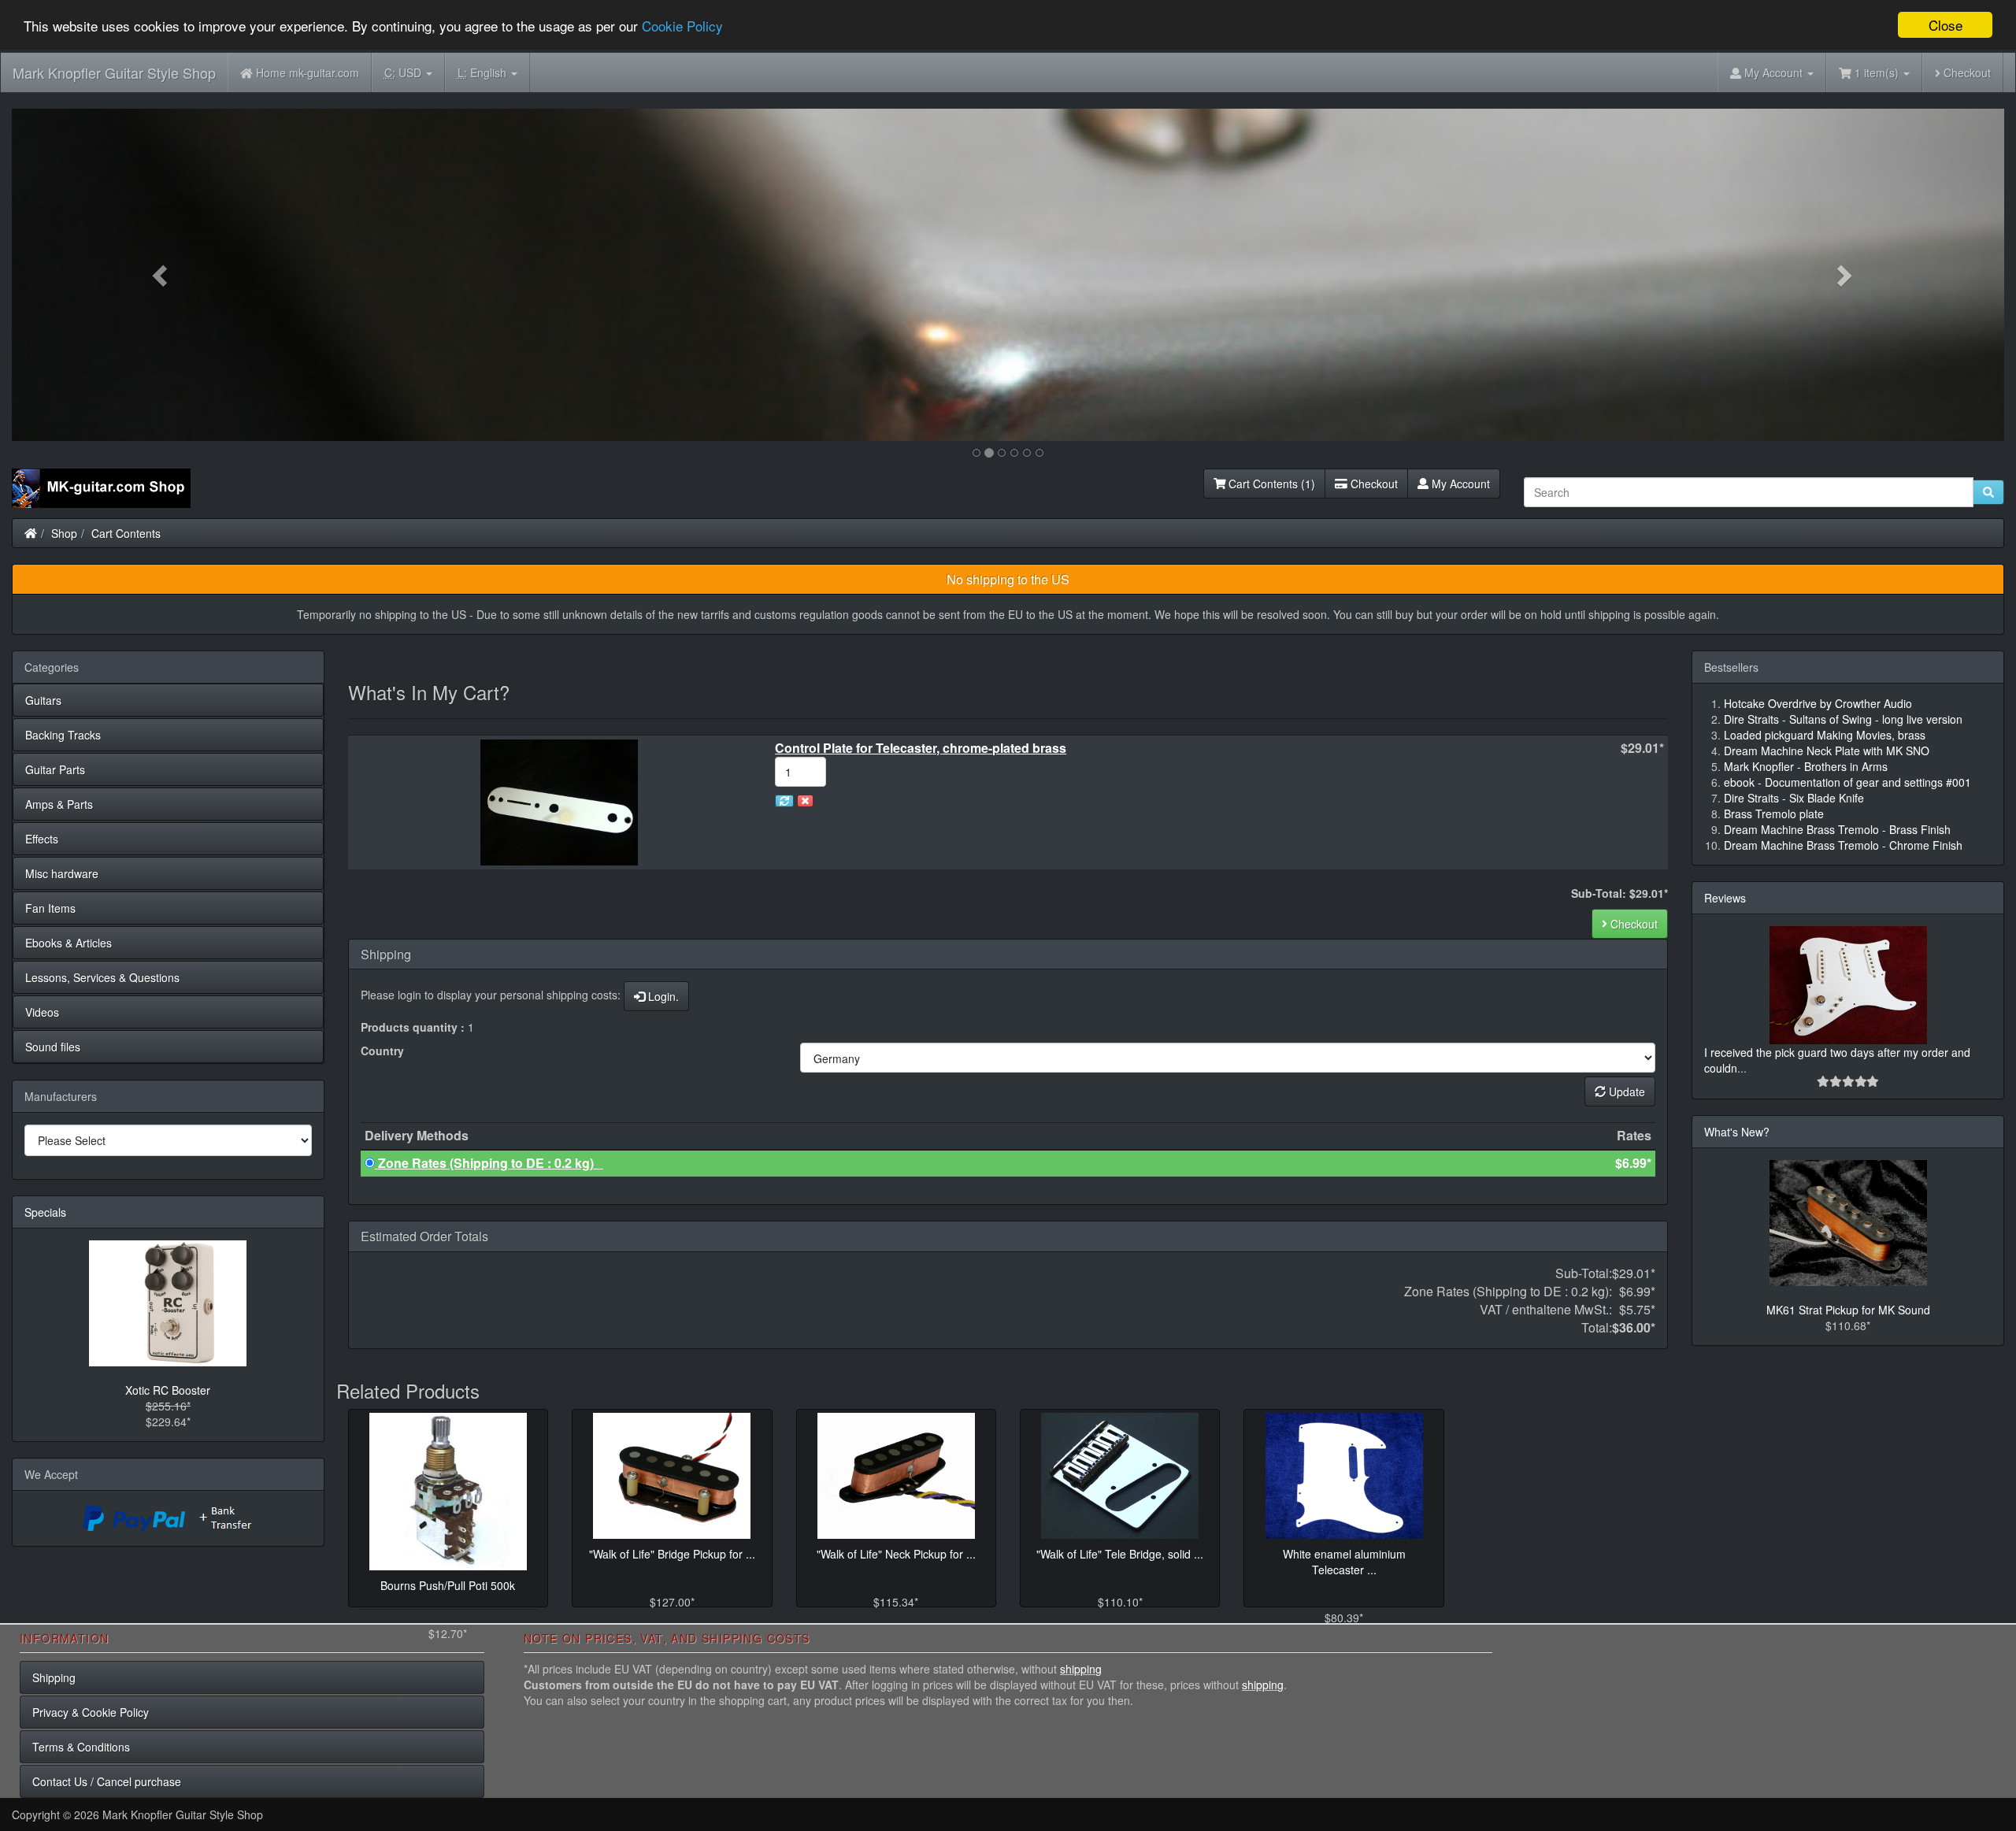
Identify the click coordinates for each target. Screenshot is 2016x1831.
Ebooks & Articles (69, 943)
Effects (42, 839)
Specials (45, 1212)
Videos (42, 1012)
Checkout (1966, 72)
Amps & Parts (59, 804)
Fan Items (50, 908)
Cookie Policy (682, 26)
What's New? (1737, 1132)
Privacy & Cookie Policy (91, 1712)
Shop (64, 533)
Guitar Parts (55, 769)
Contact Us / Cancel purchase (107, 1781)
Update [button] (1625, 1092)
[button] (161, 275)
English (484, 72)
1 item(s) (1877, 72)
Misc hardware (62, 873)
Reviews (1725, 898)
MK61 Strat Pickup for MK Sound (1848, 1310)
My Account (1459, 484)
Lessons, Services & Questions (102, 977)
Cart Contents (126, 533)
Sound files (53, 1047)
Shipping (54, 1677)
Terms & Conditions (81, 1747)
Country (382, 1051)
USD (404, 72)
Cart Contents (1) (1270, 484)
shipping (1081, 1669)
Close (1946, 25)
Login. (662, 996)
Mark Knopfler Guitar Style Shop (114, 72)
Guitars (43, 700)
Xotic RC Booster (168, 1390)
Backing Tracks (63, 735)
